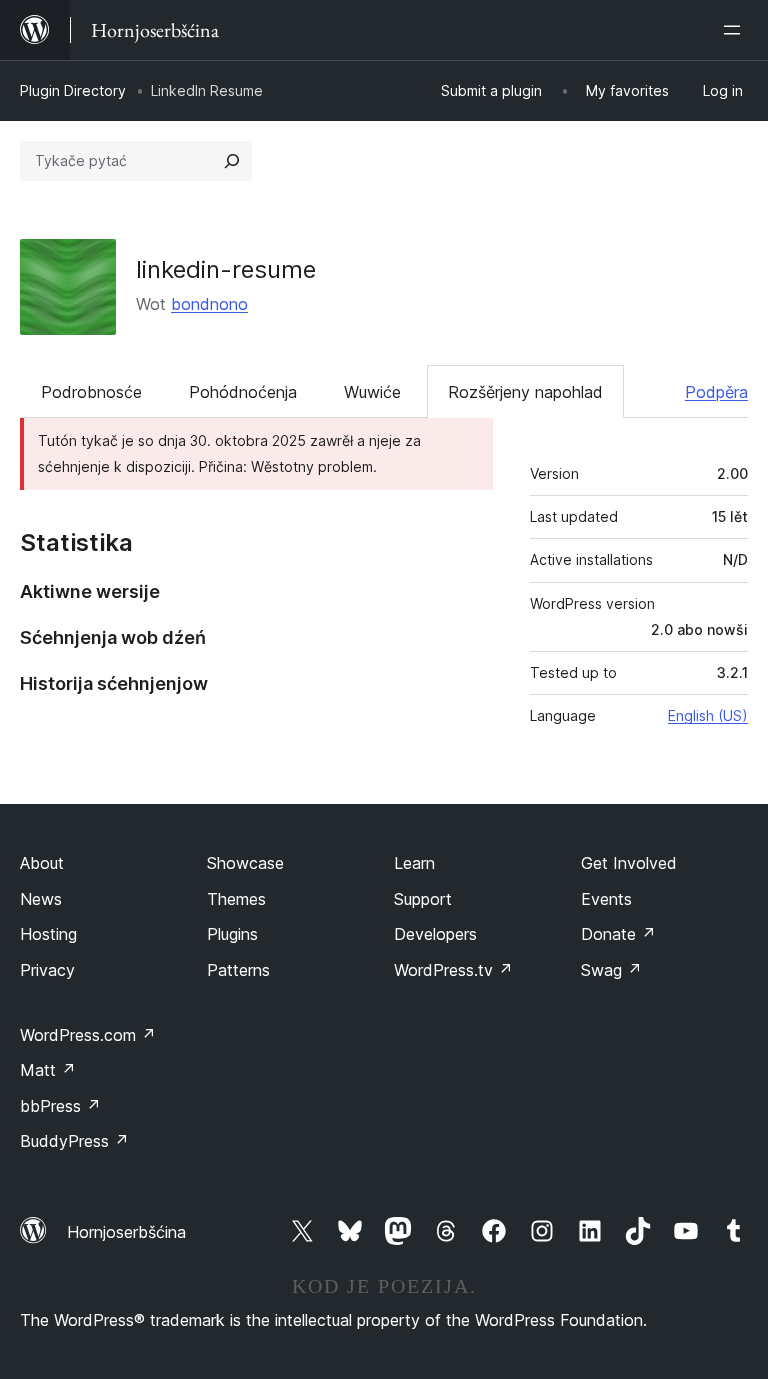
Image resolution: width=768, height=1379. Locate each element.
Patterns (238, 970)
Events (606, 899)
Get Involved (629, 863)
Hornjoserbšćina (126, 1232)
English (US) (708, 715)
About (42, 863)
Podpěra (716, 392)
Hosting (48, 934)
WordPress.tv (453, 970)
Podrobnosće (91, 392)
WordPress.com (88, 1035)
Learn (414, 863)
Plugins (232, 934)
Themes (236, 899)
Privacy (47, 970)
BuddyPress (74, 1141)
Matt (48, 1070)
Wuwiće (372, 392)
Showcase (245, 863)
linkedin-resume (226, 269)
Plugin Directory (73, 90)
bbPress (60, 1106)
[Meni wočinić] (736, 30)
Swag (611, 970)
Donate (618, 934)
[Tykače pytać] (232, 161)
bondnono (209, 304)
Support (423, 899)
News (41, 899)
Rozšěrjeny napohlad (525, 392)
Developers (435, 934)
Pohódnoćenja (243, 392)
